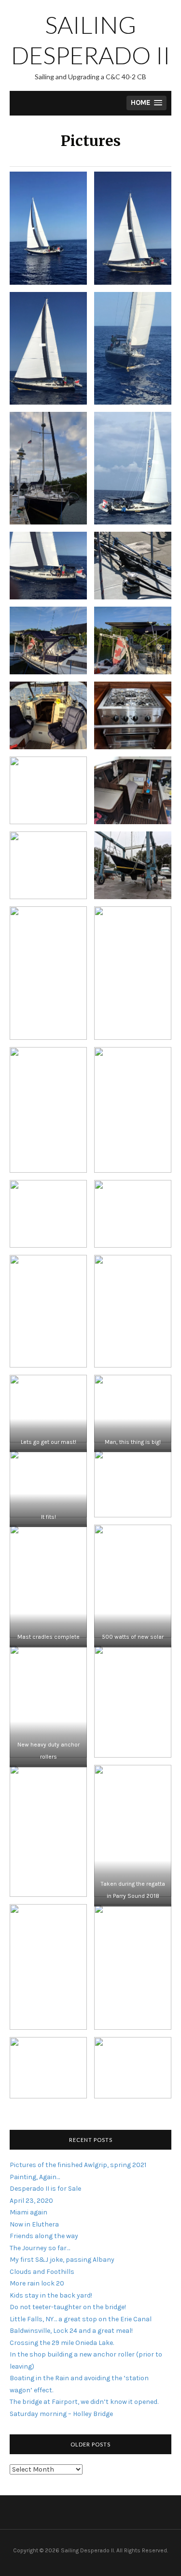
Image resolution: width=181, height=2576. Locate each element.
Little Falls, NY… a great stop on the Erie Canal (81, 2319)
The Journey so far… (40, 2248)
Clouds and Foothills (42, 2272)
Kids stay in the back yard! (51, 2295)
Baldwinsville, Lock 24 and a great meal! (71, 2331)
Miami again (28, 2212)
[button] (146, 103)
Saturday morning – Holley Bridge (61, 2414)
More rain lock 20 (37, 2283)
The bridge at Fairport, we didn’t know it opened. (84, 2402)
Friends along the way (44, 2236)
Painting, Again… (35, 2177)
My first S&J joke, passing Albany (62, 2260)
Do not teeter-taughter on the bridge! (68, 2307)
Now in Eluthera (34, 2224)
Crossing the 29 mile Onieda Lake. (62, 2343)
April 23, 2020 (31, 2201)
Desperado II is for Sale (45, 2189)
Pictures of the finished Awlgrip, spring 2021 (78, 2165)
